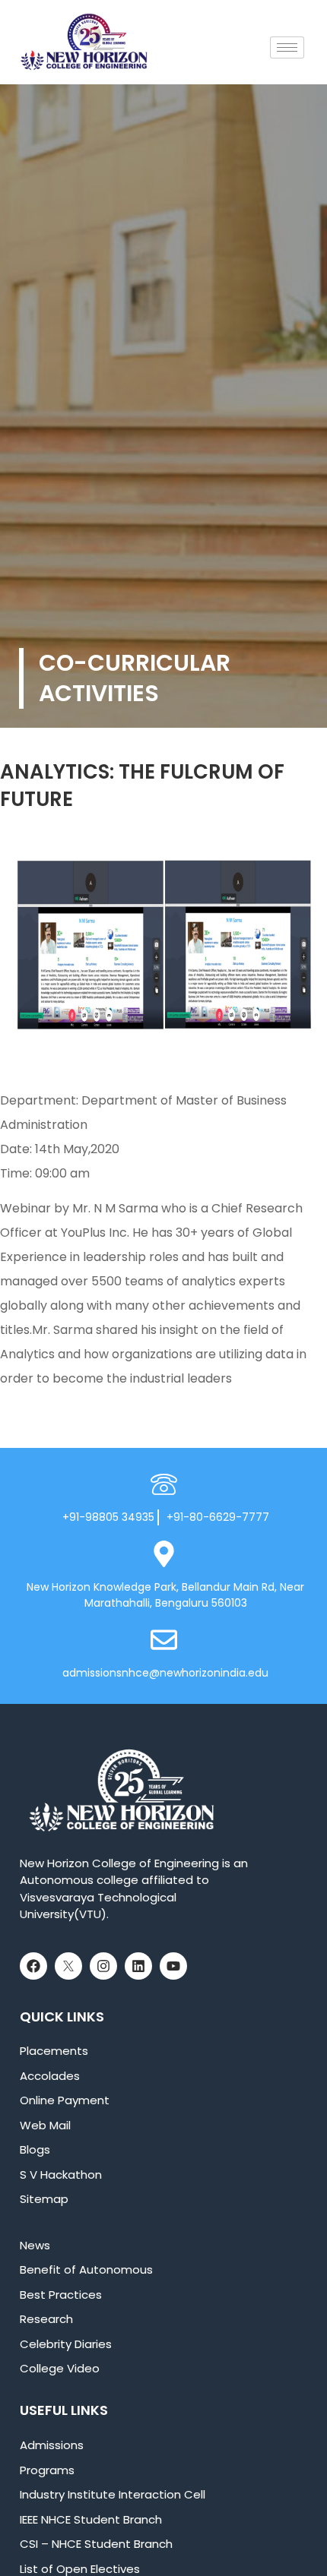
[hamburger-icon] (287, 47)
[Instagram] (103, 1966)
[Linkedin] (138, 1966)
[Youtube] (173, 1966)
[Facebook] (33, 1966)
